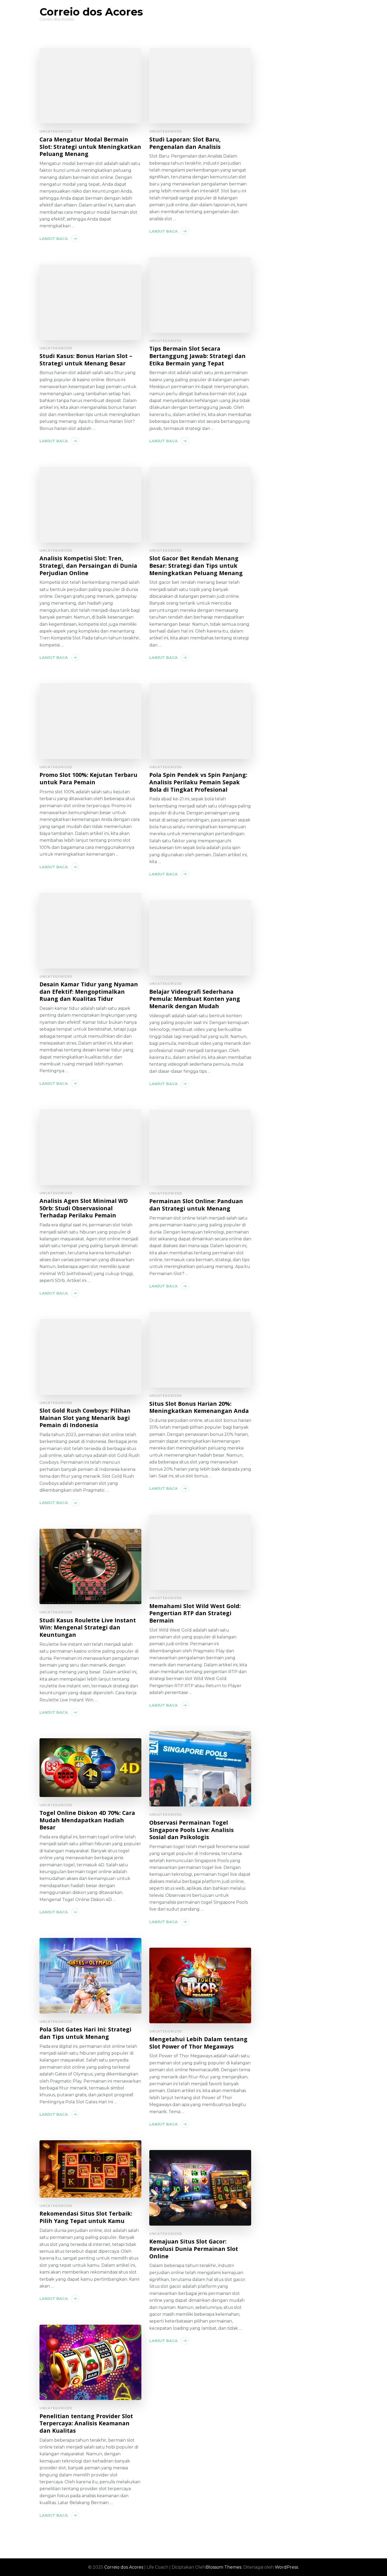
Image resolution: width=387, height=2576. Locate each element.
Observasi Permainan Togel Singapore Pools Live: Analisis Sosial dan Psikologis (192, 1830)
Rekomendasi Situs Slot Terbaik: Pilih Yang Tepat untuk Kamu (86, 2217)
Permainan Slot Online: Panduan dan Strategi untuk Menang (196, 1205)
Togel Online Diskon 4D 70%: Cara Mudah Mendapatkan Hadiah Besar (87, 1820)
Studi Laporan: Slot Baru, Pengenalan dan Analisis (185, 143)
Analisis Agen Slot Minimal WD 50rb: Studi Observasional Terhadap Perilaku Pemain (84, 1208)
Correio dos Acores (91, 12)
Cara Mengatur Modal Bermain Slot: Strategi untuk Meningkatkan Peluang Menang (90, 147)
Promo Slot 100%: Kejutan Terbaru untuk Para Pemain (88, 778)
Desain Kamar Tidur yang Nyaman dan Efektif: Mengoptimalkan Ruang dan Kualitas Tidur (89, 991)
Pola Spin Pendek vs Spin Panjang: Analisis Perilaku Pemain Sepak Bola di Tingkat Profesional (198, 782)
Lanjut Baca (54, 239)
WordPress (286, 2567)
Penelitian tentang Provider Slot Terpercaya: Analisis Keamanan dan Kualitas (86, 2423)
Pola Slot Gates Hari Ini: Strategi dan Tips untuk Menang (85, 2033)
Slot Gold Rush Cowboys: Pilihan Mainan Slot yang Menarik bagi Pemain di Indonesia (85, 1418)
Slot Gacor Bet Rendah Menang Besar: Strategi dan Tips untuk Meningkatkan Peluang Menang (196, 565)
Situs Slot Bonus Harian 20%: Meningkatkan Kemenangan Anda (199, 1407)
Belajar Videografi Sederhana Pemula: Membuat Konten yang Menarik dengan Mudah (195, 999)
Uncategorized (56, 131)
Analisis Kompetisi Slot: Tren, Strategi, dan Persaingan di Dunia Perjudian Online (88, 565)
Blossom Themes (224, 2567)
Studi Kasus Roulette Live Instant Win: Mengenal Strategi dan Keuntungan (88, 1627)
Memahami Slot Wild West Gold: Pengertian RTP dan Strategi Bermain (195, 1613)
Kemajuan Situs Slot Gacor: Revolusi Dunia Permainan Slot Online (194, 2249)
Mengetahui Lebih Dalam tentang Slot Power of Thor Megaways (198, 2043)
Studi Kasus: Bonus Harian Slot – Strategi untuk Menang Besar (86, 359)
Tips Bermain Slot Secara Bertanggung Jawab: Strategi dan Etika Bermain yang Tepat (197, 356)
